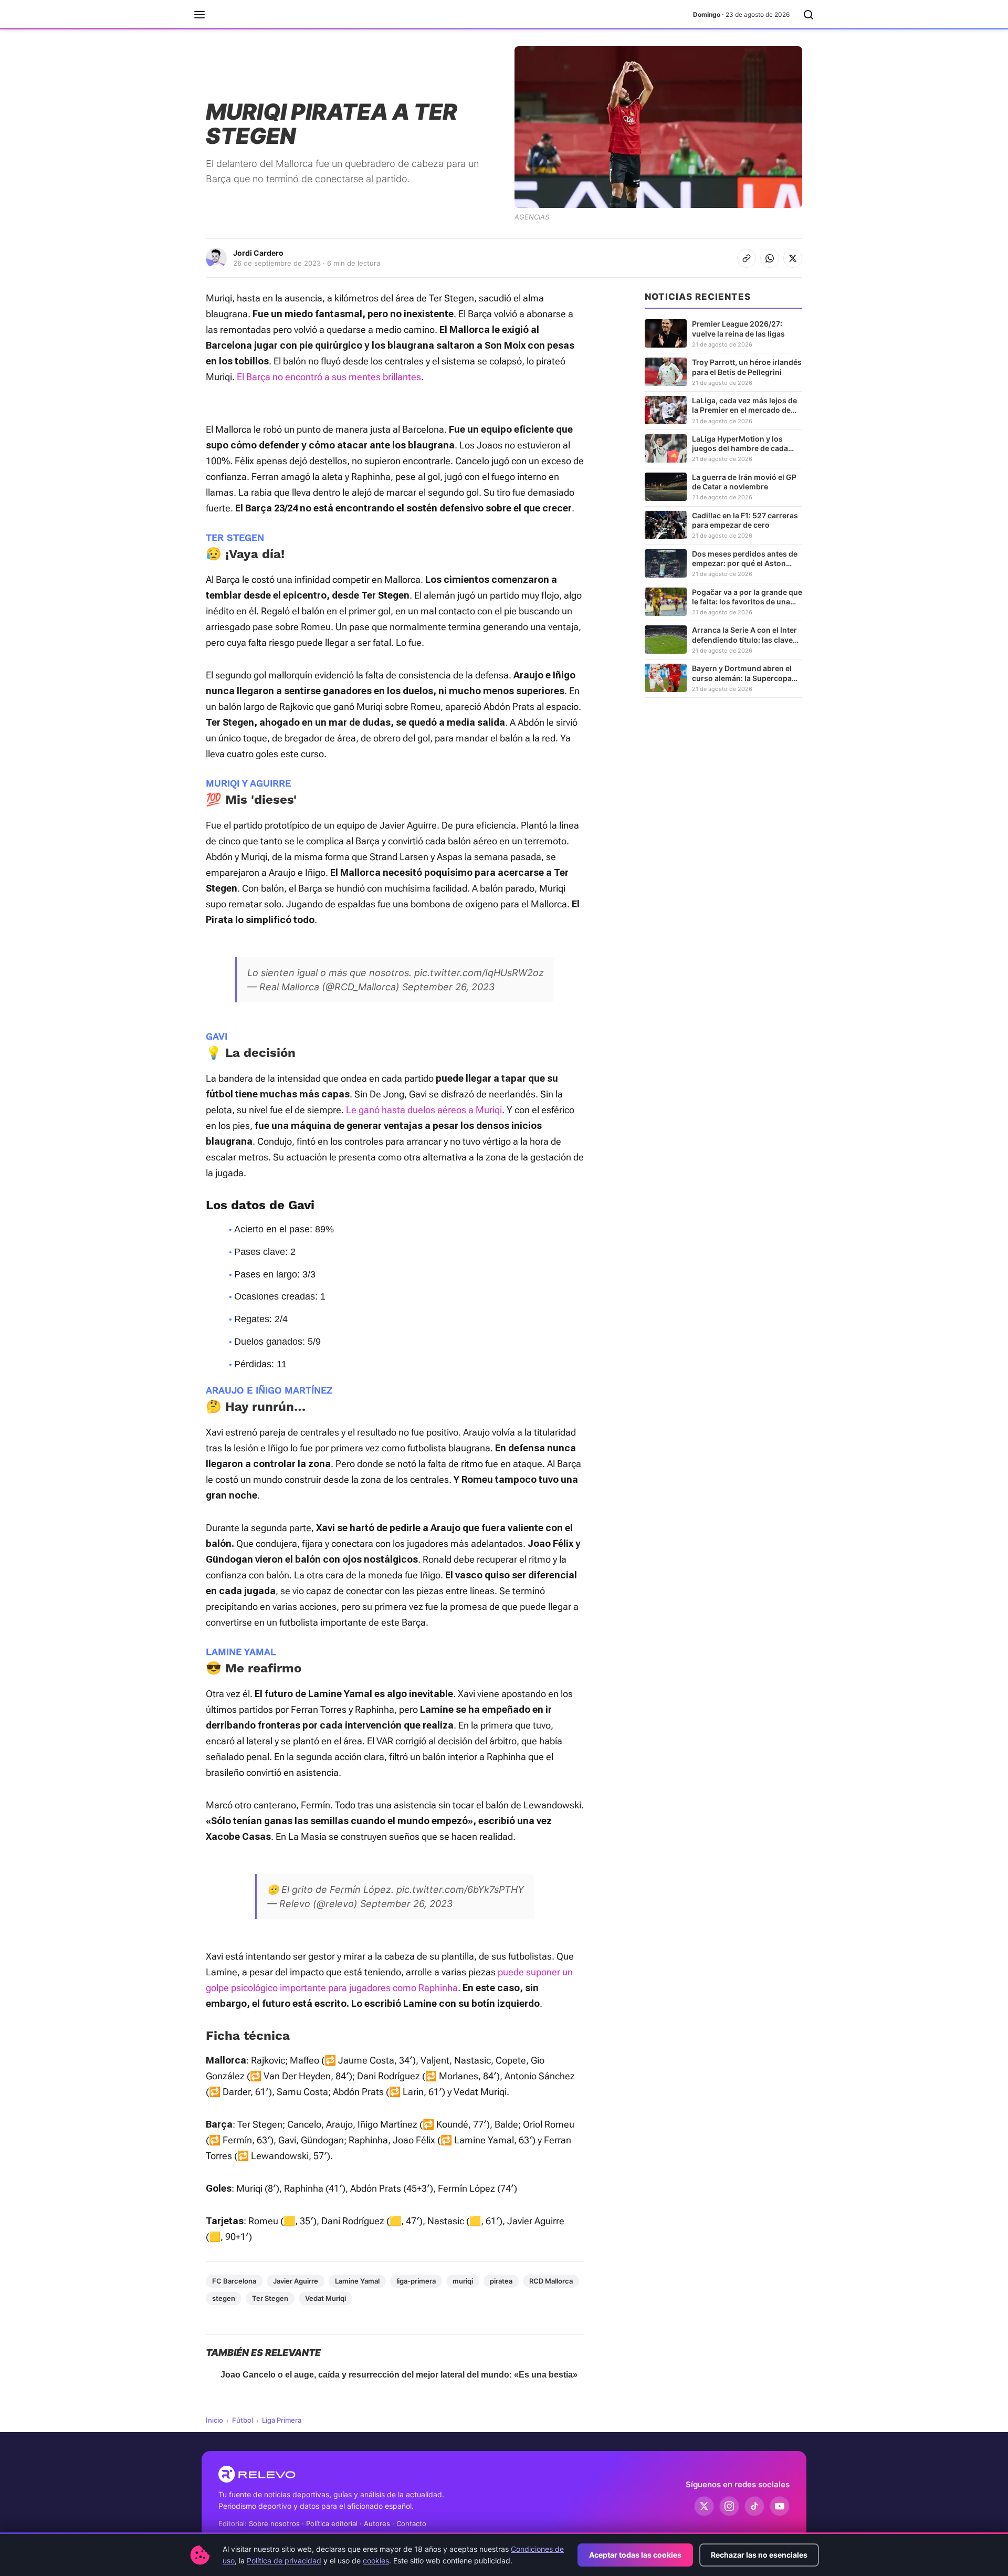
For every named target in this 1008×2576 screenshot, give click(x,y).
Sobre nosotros (274, 2523)
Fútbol (243, 2420)
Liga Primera (282, 2420)
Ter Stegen (270, 2298)
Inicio (214, 2420)
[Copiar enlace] (747, 258)
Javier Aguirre (296, 2281)
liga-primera (416, 2281)
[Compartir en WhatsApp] (770, 258)
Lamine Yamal (357, 2281)
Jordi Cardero (258, 253)
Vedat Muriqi (325, 2298)
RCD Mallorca (551, 2281)
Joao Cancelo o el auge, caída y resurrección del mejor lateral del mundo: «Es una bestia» (399, 2375)
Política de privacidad (284, 2561)
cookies (376, 2561)
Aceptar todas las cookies (635, 2555)
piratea (501, 2281)
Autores (377, 2523)
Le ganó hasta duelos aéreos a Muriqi (424, 1110)
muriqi (463, 2281)
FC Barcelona (234, 2281)
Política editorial (332, 2523)
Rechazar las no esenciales (759, 2555)
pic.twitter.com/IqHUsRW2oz (479, 973)
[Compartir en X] (793, 258)
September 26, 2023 (448, 987)
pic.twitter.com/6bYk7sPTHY (460, 1889)
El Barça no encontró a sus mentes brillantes (329, 377)
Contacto (411, 2523)
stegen (224, 2298)
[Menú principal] (199, 15)
